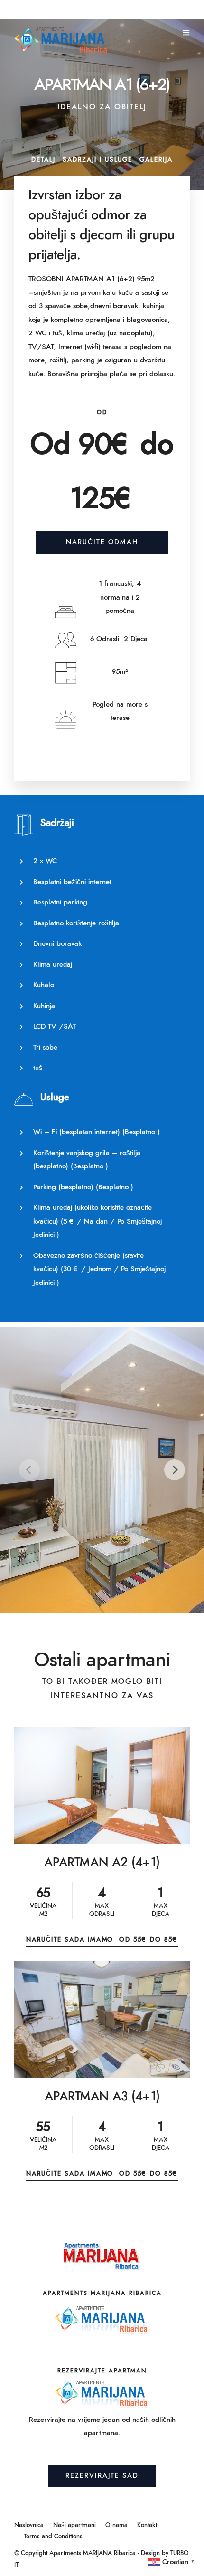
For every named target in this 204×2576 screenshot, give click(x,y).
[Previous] (29, 1470)
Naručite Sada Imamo (102, 1940)
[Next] (175, 1470)
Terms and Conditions (53, 2537)
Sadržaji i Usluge (97, 160)
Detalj (43, 160)
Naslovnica (29, 2525)
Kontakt (147, 2525)
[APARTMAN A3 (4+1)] (102, 2020)
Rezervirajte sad (102, 2476)
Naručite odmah (102, 542)
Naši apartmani (74, 2525)
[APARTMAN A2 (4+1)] (102, 1785)
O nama (116, 2525)
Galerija (156, 160)
